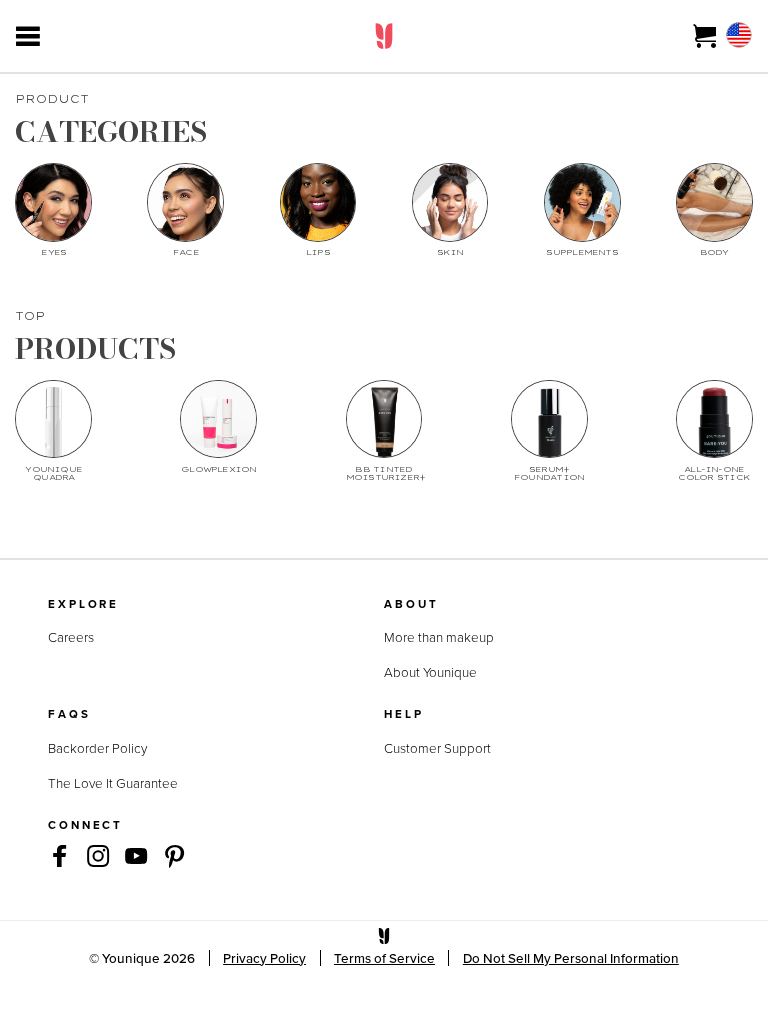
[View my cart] (705, 36)
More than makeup (439, 637)
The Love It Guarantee (113, 783)
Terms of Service (384, 958)
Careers (71, 637)
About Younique (430, 672)
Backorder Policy (97, 748)
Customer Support (437, 748)
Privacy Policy (264, 958)
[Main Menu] (28, 36)
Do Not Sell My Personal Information (571, 958)
